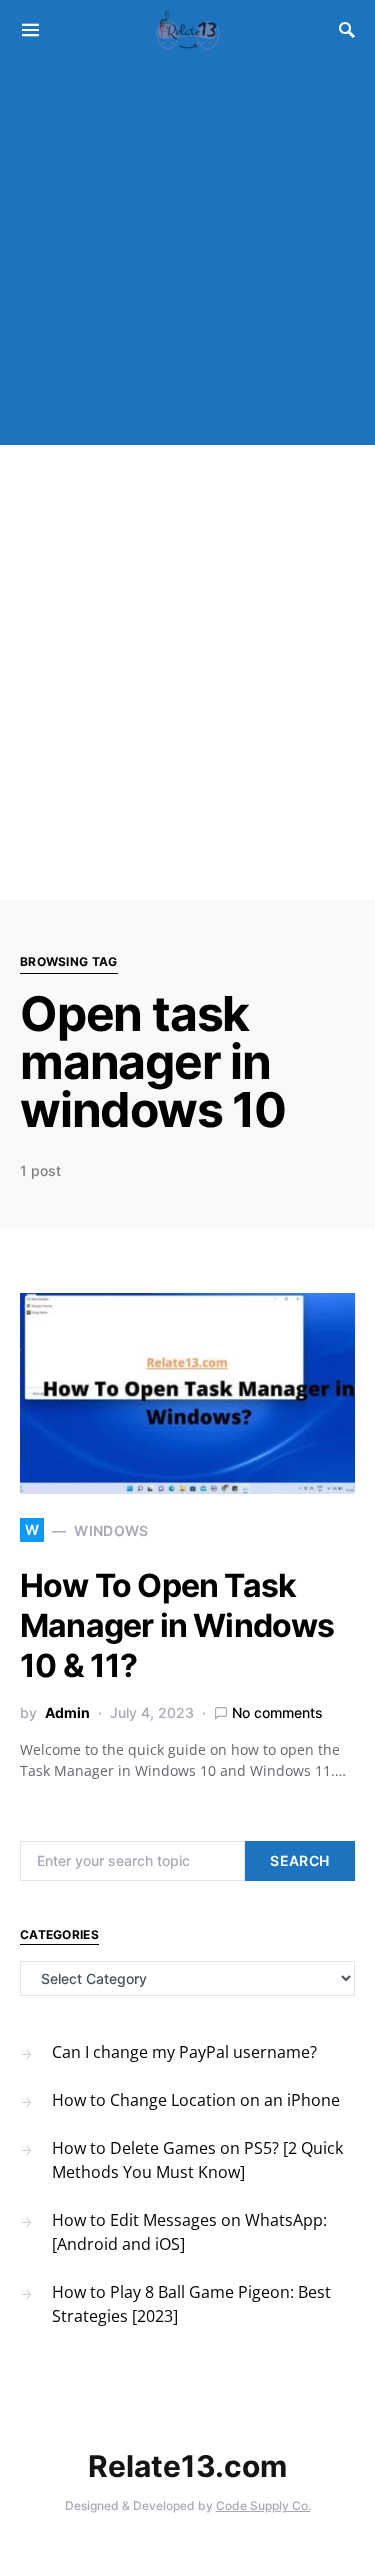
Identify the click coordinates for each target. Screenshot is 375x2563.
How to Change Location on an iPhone (196, 2100)
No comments (277, 1712)
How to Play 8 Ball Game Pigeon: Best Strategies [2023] (191, 2304)
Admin (67, 1712)
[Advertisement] (187, 257)
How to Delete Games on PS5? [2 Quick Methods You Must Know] (197, 2160)
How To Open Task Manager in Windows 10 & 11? (177, 1625)
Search (299, 1860)
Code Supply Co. (263, 2505)
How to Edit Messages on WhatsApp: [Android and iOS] (189, 2232)
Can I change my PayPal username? (184, 2052)
